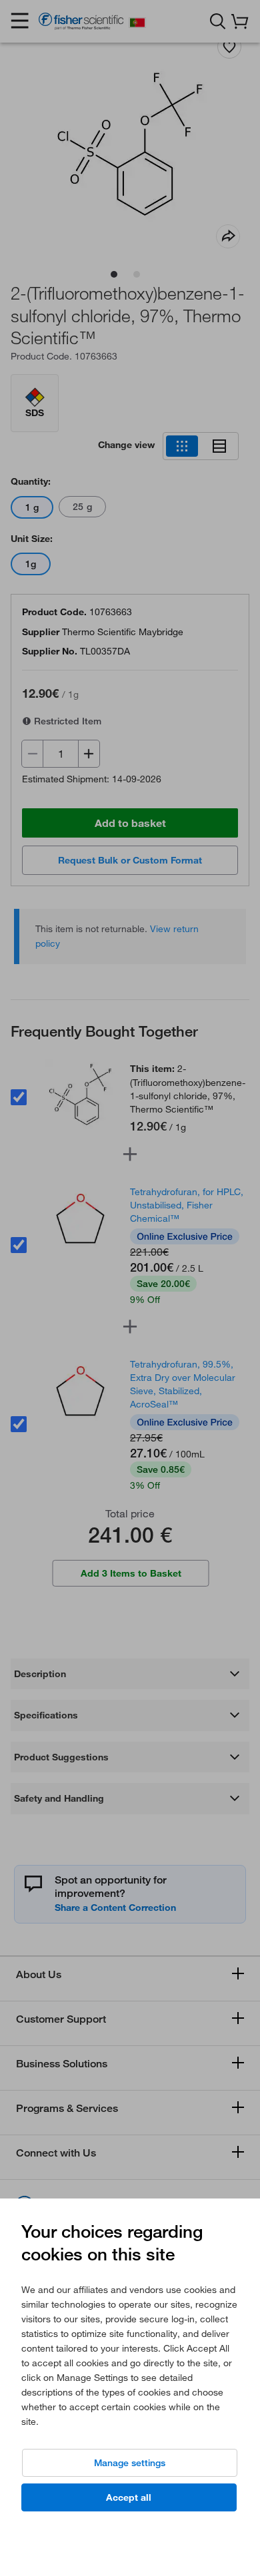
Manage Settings (130, 2463)
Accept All (129, 2497)
